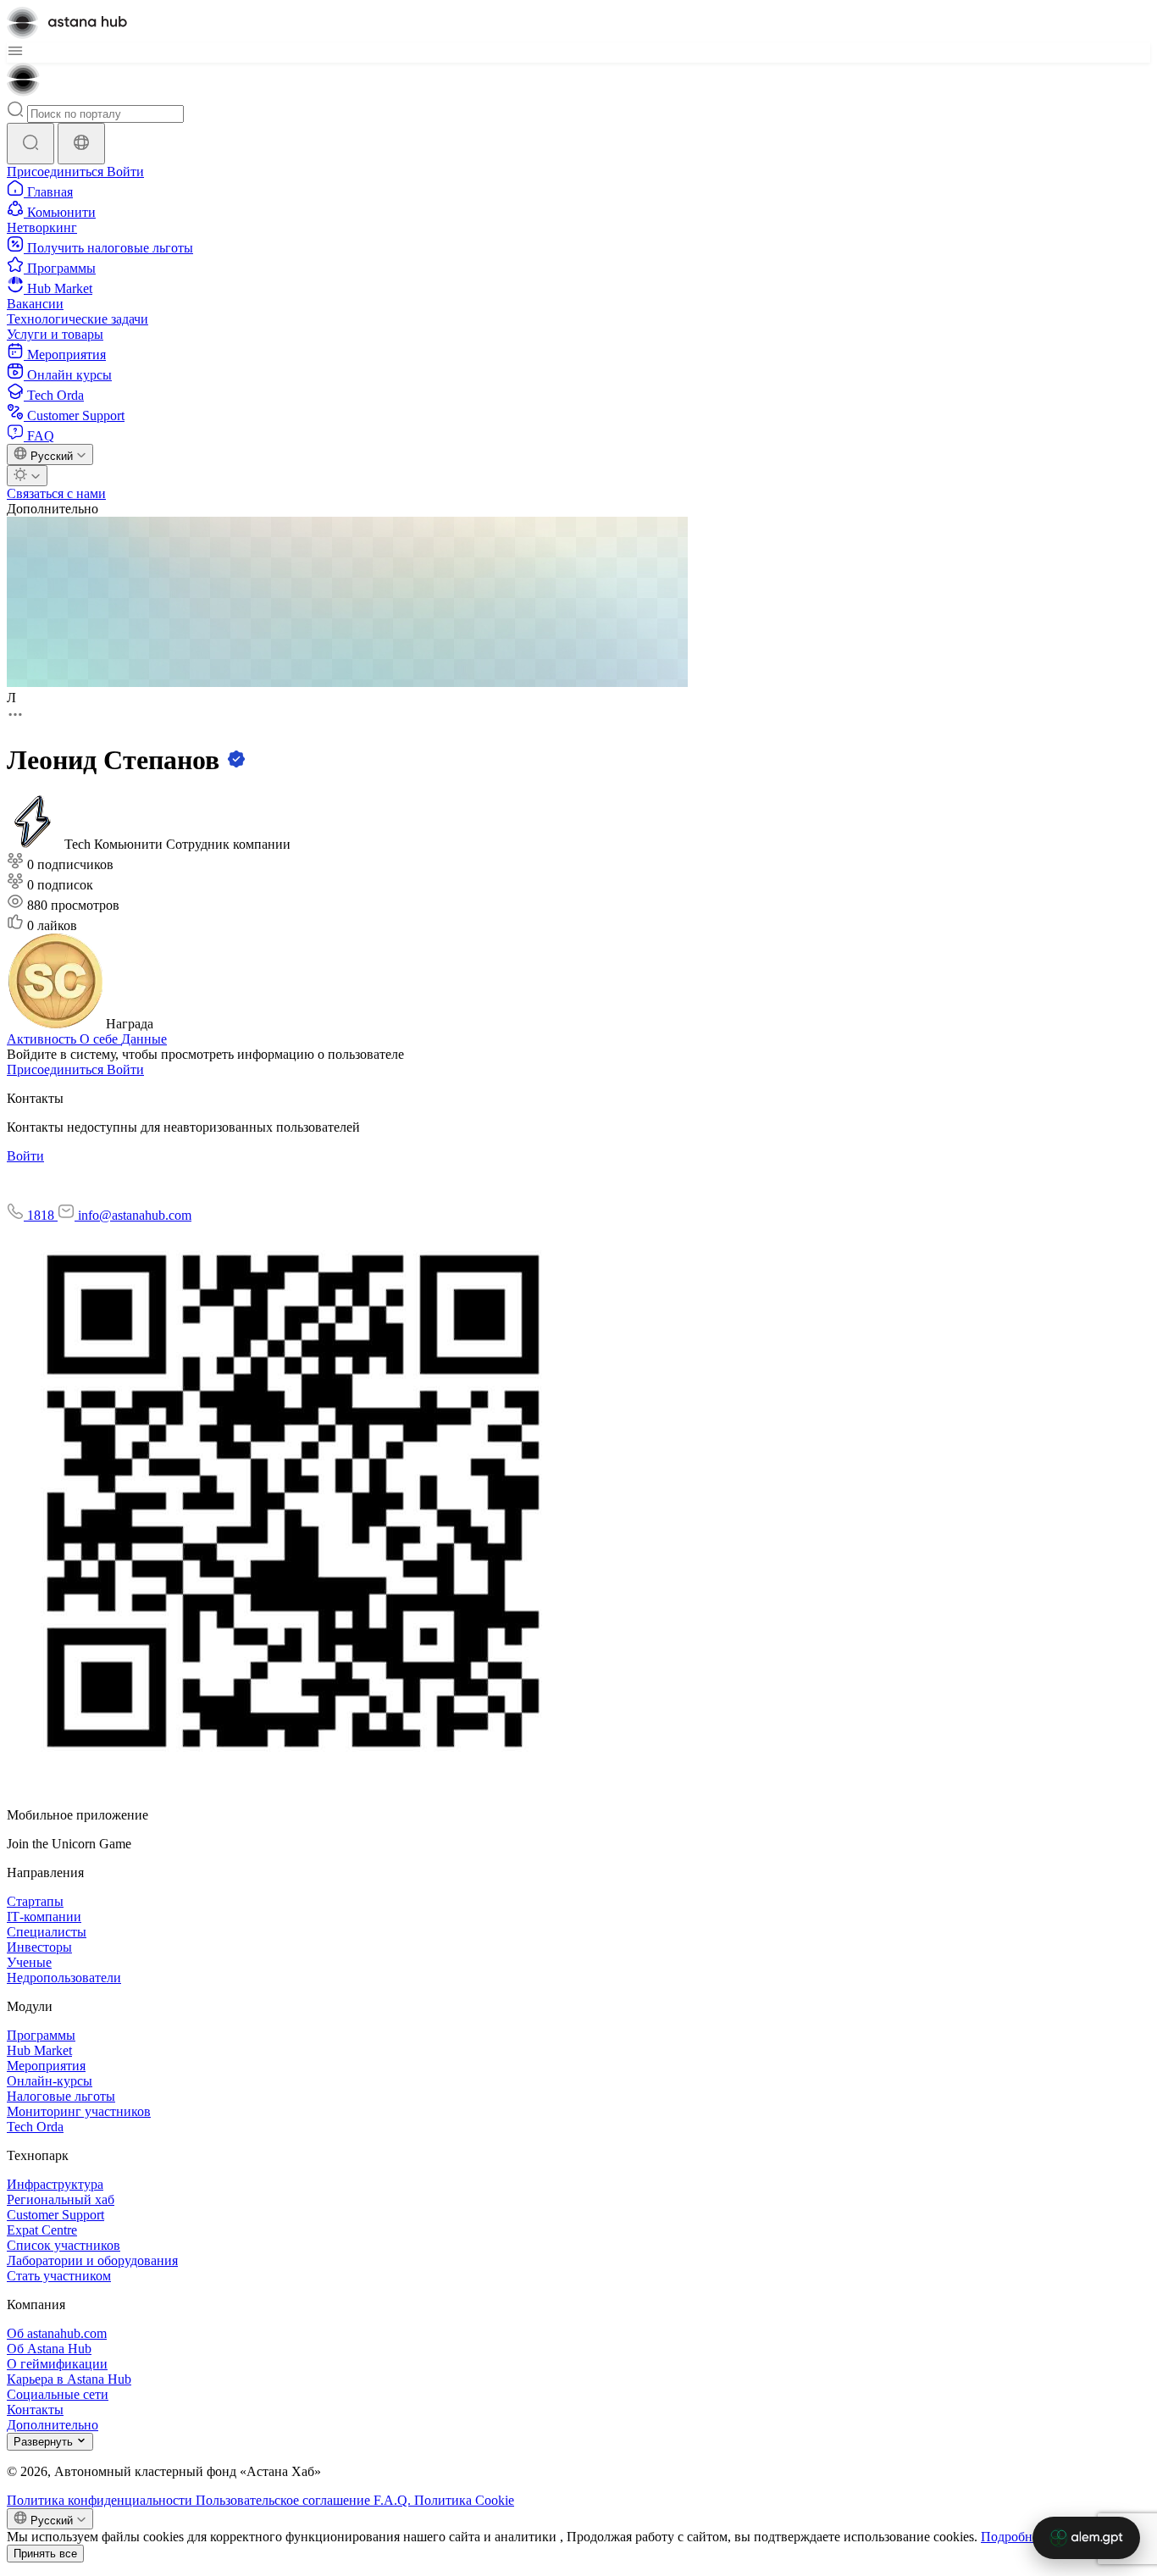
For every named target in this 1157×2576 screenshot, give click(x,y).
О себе (100, 1039)
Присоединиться (57, 172)
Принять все (45, 2554)
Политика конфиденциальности (101, 2500)
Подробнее (1013, 2537)
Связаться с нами (56, 493)
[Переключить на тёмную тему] (27, 476)
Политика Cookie (464, 2500)
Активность (43, 1039)
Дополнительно (53, 509)
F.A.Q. (394, 2500)
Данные (144, 1039)
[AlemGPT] (1086, 2538)
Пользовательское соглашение (285, 2500)
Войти (125, 172)
